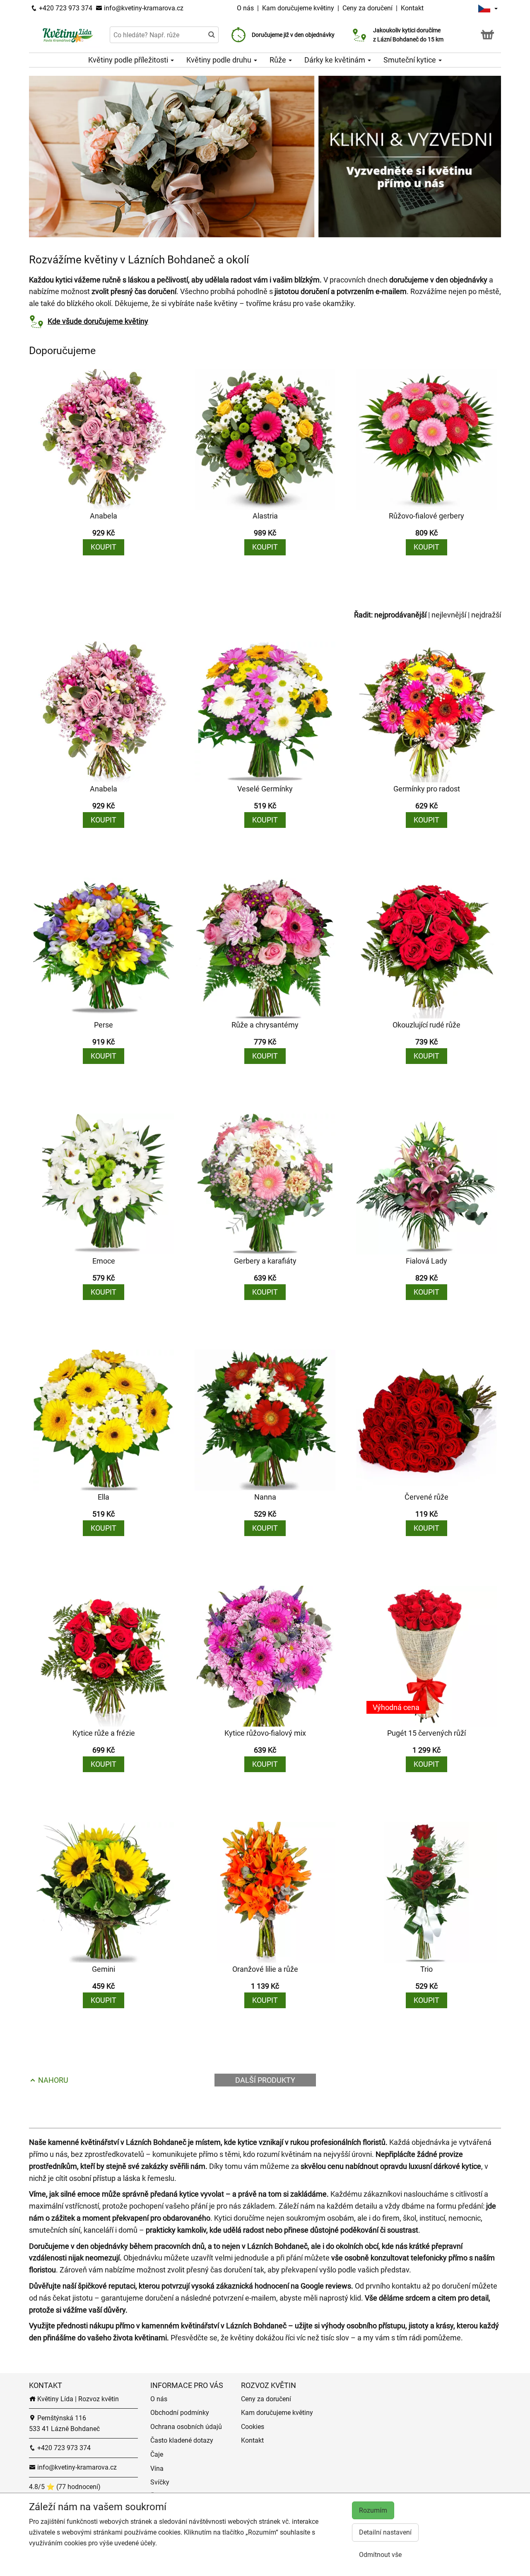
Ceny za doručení (367, 8)
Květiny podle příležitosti (129, 60)
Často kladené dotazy (182, 2440)
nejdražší (486, 615)
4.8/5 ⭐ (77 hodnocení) (65, 2487)
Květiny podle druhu (220, 60)
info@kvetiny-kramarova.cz (143, 8)
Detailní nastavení (385, 2532)
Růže (279, 60)
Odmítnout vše (380, 2555)
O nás (246, 8)
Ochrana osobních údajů (186, 2427)
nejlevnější (449, 615)
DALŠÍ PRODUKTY (265, 2080)
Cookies (253, 2427)
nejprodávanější (400, 615)
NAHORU (52, 2080)
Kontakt (412, 8)
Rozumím (373, 2510)
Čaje (157, 2454)
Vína (157, 2469)
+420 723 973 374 (65, 8)
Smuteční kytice (411, 60)
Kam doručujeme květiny (298, 8)
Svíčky (160, 2482)
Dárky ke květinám (336, 60)
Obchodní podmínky (180, 2413)
